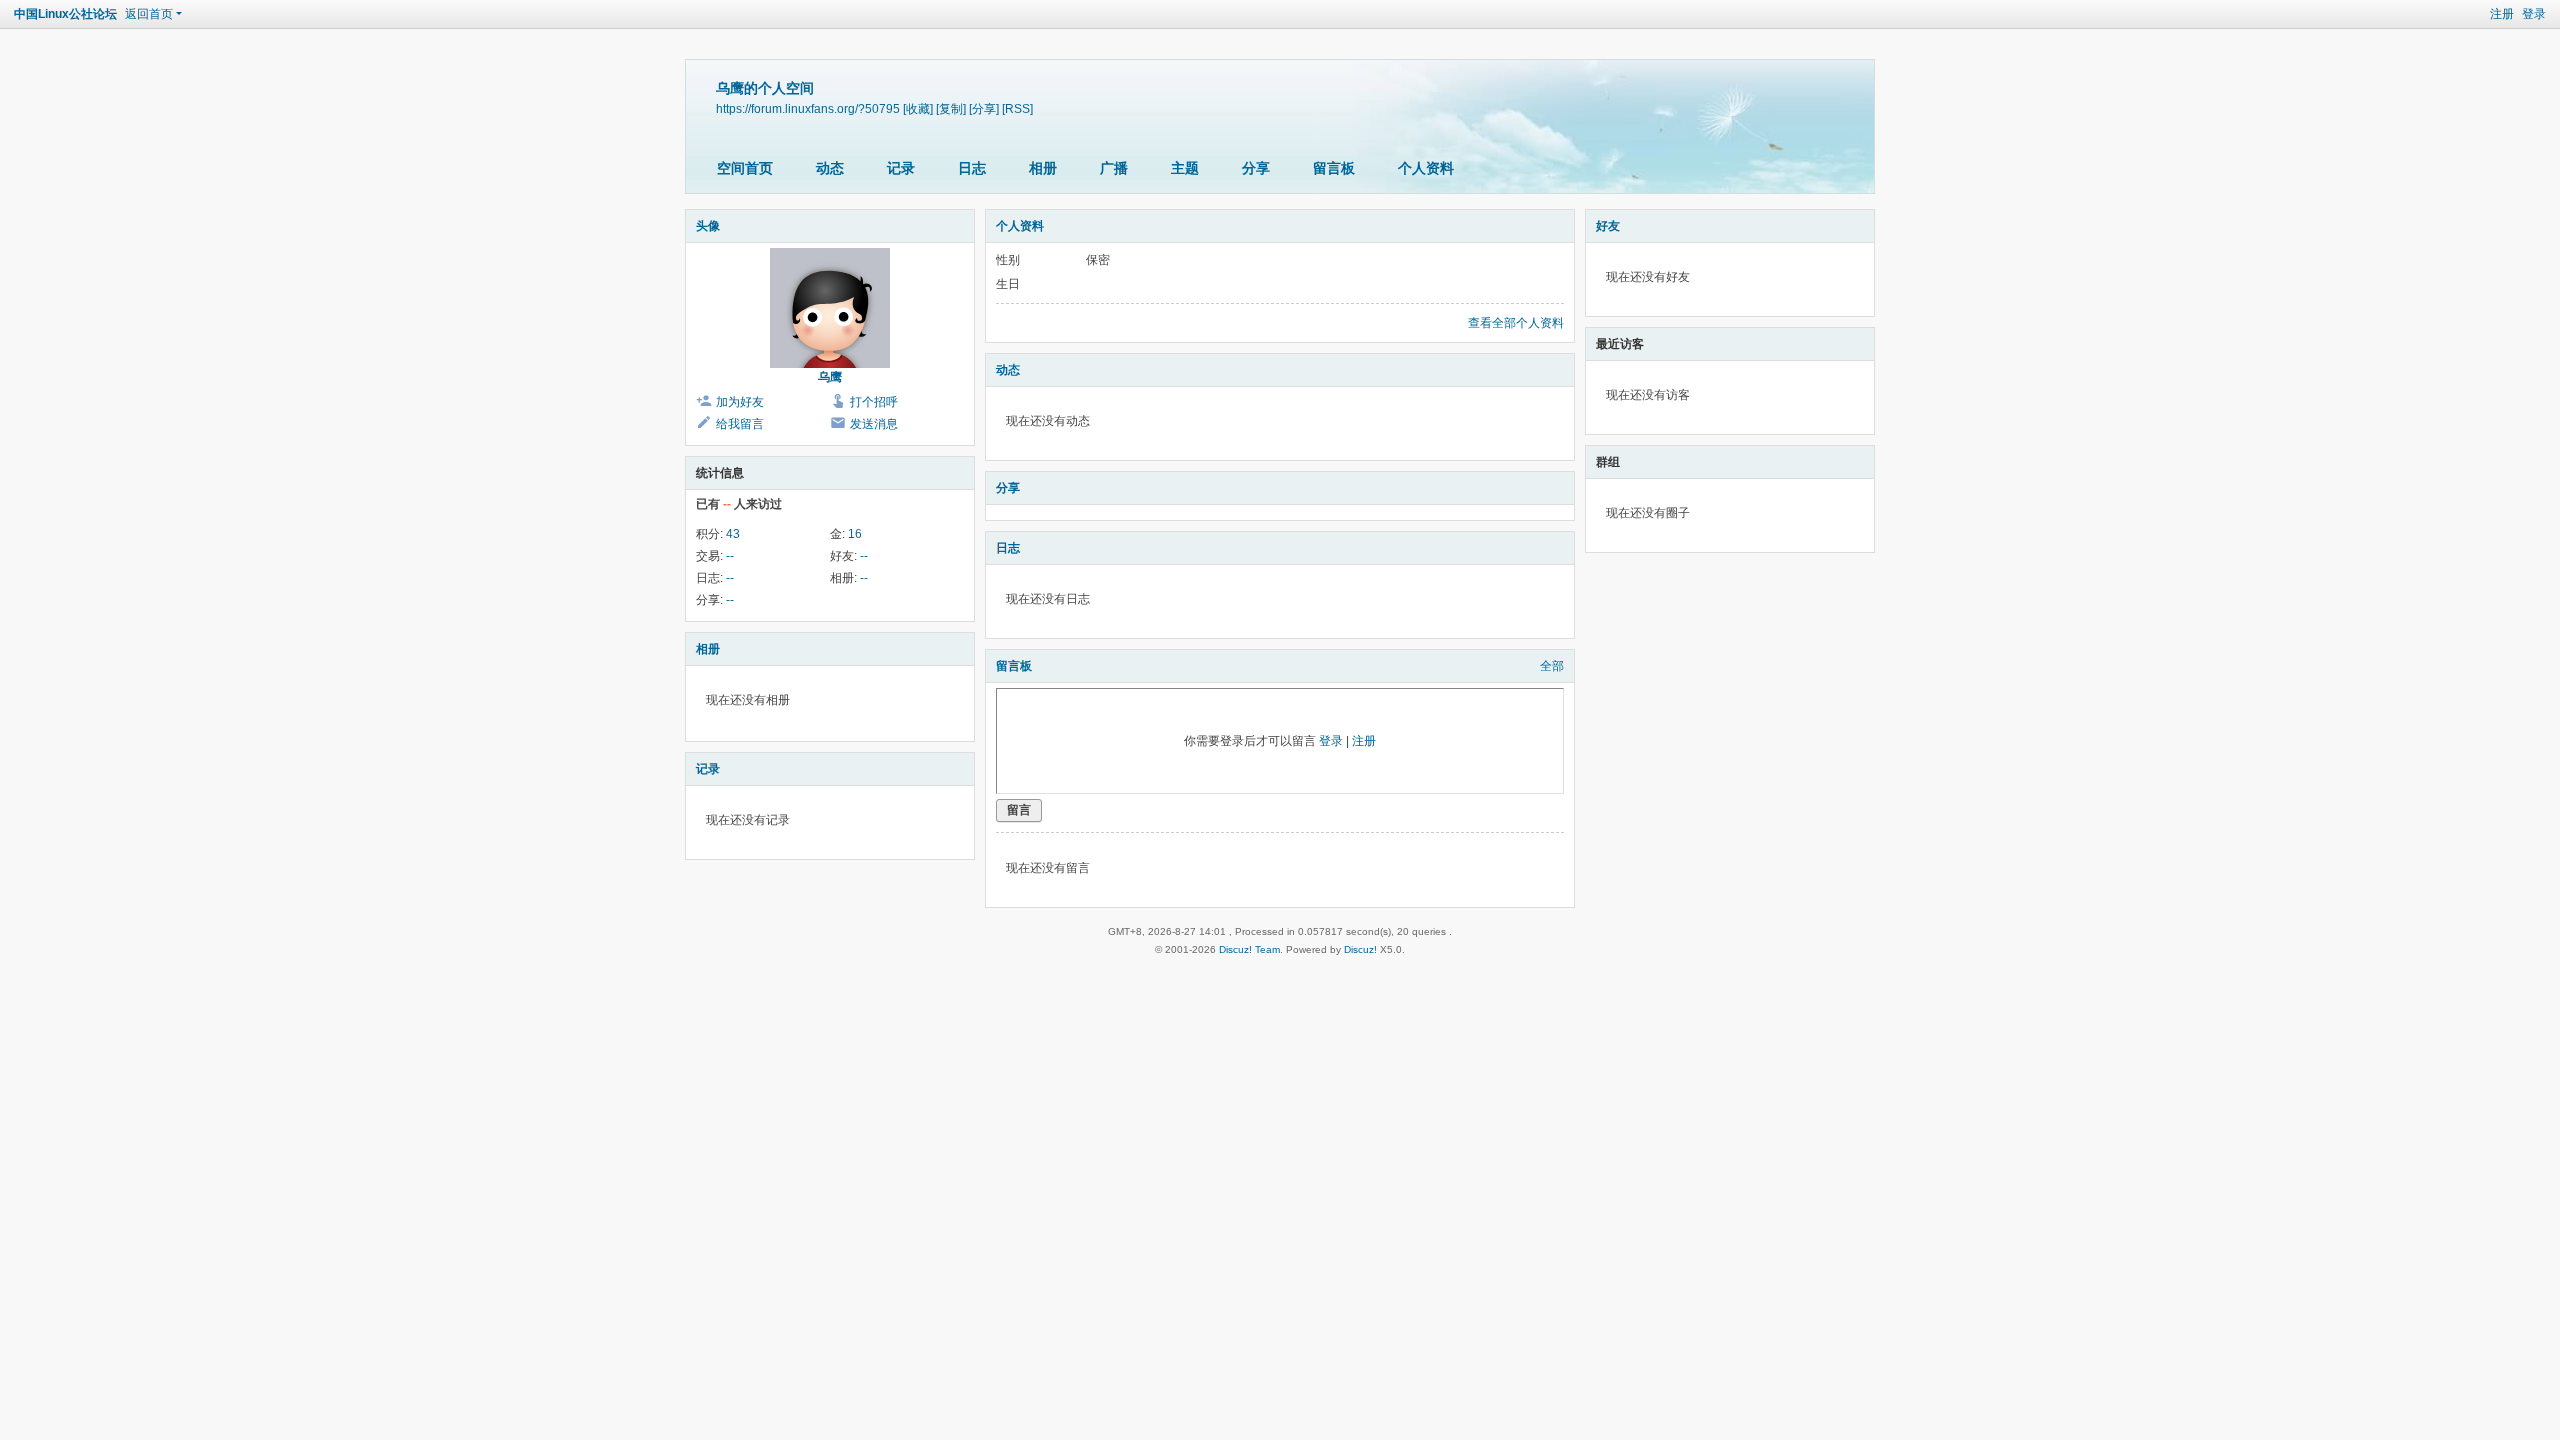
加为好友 (740, 402)
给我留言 (740, 424)
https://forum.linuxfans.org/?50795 (808, 108)
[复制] (951, 108)
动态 (830, 168)
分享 (1256, 168)
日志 (972, 168)
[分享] (984, 108)
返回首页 (149, 14)
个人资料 (1426, 168)
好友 (1608, 226)
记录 (901, 168)
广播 (1114, 168)
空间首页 (745, 168)
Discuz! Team (1249, 949)
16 (855, 534)
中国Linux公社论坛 (65, 14)
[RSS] (1017, 108)
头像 (708, 226)
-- (730, 556)
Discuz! (1360, 949)
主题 (1185, 168)
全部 (1552, 666)
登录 (2534, 14)
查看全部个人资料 (1516, 323)
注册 (2502, 14)
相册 (1043, 168)
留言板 (1334, 168)
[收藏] (918, 108)
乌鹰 (830, 377)
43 (733, 534)
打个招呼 (874, 402)
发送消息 (874, 424)
